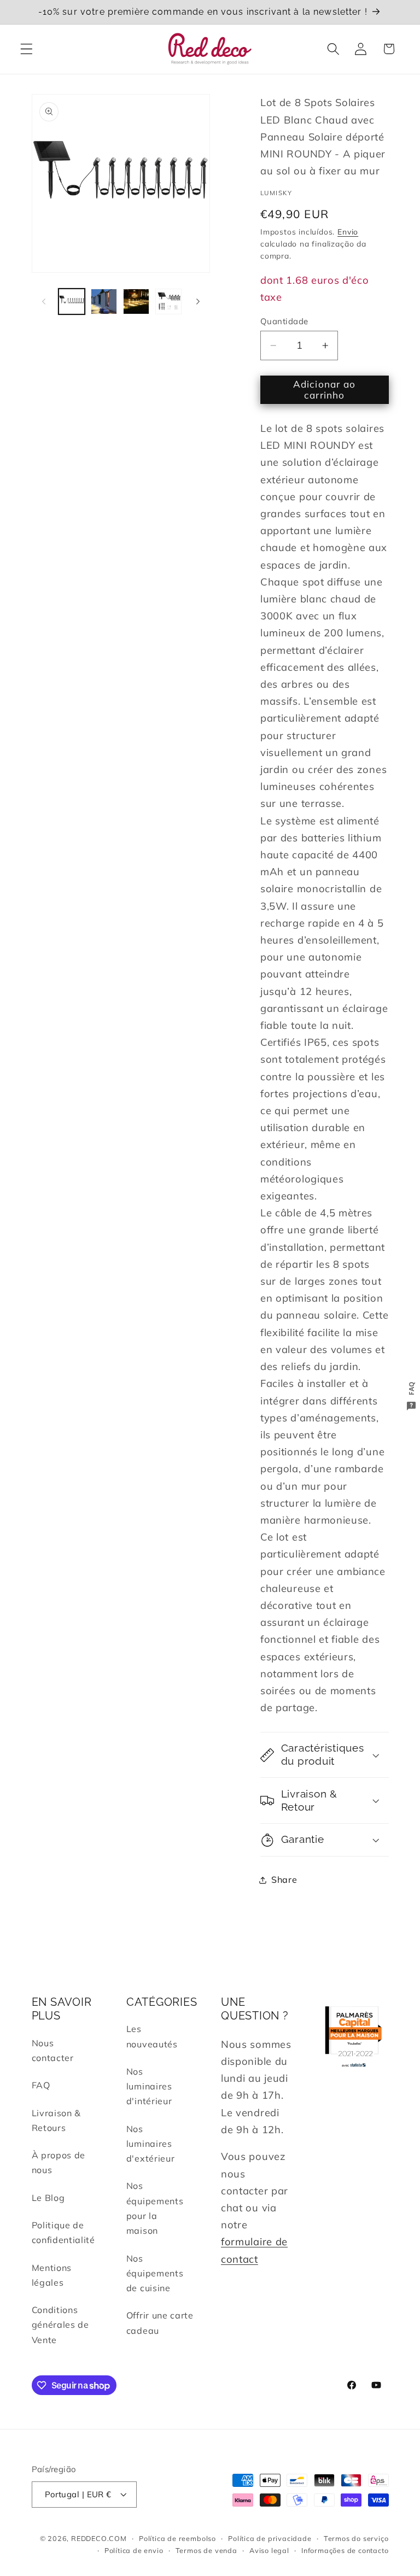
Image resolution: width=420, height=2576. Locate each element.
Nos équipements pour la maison (155, 2208)
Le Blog (48, 2198)
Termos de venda (206, 2550)
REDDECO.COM (99, 2538)
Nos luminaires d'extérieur (151, 2144)
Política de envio (134, 2550)
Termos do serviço (356, 2538)
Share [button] (284, 1880)
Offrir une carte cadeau (160, 2323)
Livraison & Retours (57, 2120)
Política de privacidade (270, 2538)
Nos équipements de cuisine (155, 2273)
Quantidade (284, 321)
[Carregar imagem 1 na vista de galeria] (72, 302)
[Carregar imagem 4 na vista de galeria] (168, 302)
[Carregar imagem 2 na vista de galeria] (104, 302)
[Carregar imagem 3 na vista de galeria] (136, 302)
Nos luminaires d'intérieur (149, 2086)
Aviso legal (269, 2550)
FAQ (41, 2085)
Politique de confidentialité (63, 2232)
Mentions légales (52, 2275)
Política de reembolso (177, 2538)
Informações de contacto (345, 2550)
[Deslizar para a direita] (198, 302)
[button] (27, 49)
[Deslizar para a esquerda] (44, 302)
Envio (348, 232)
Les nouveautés (152, 2036)
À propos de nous (59, 2162)
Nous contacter (53, 2050)
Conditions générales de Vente (60, 2325)
